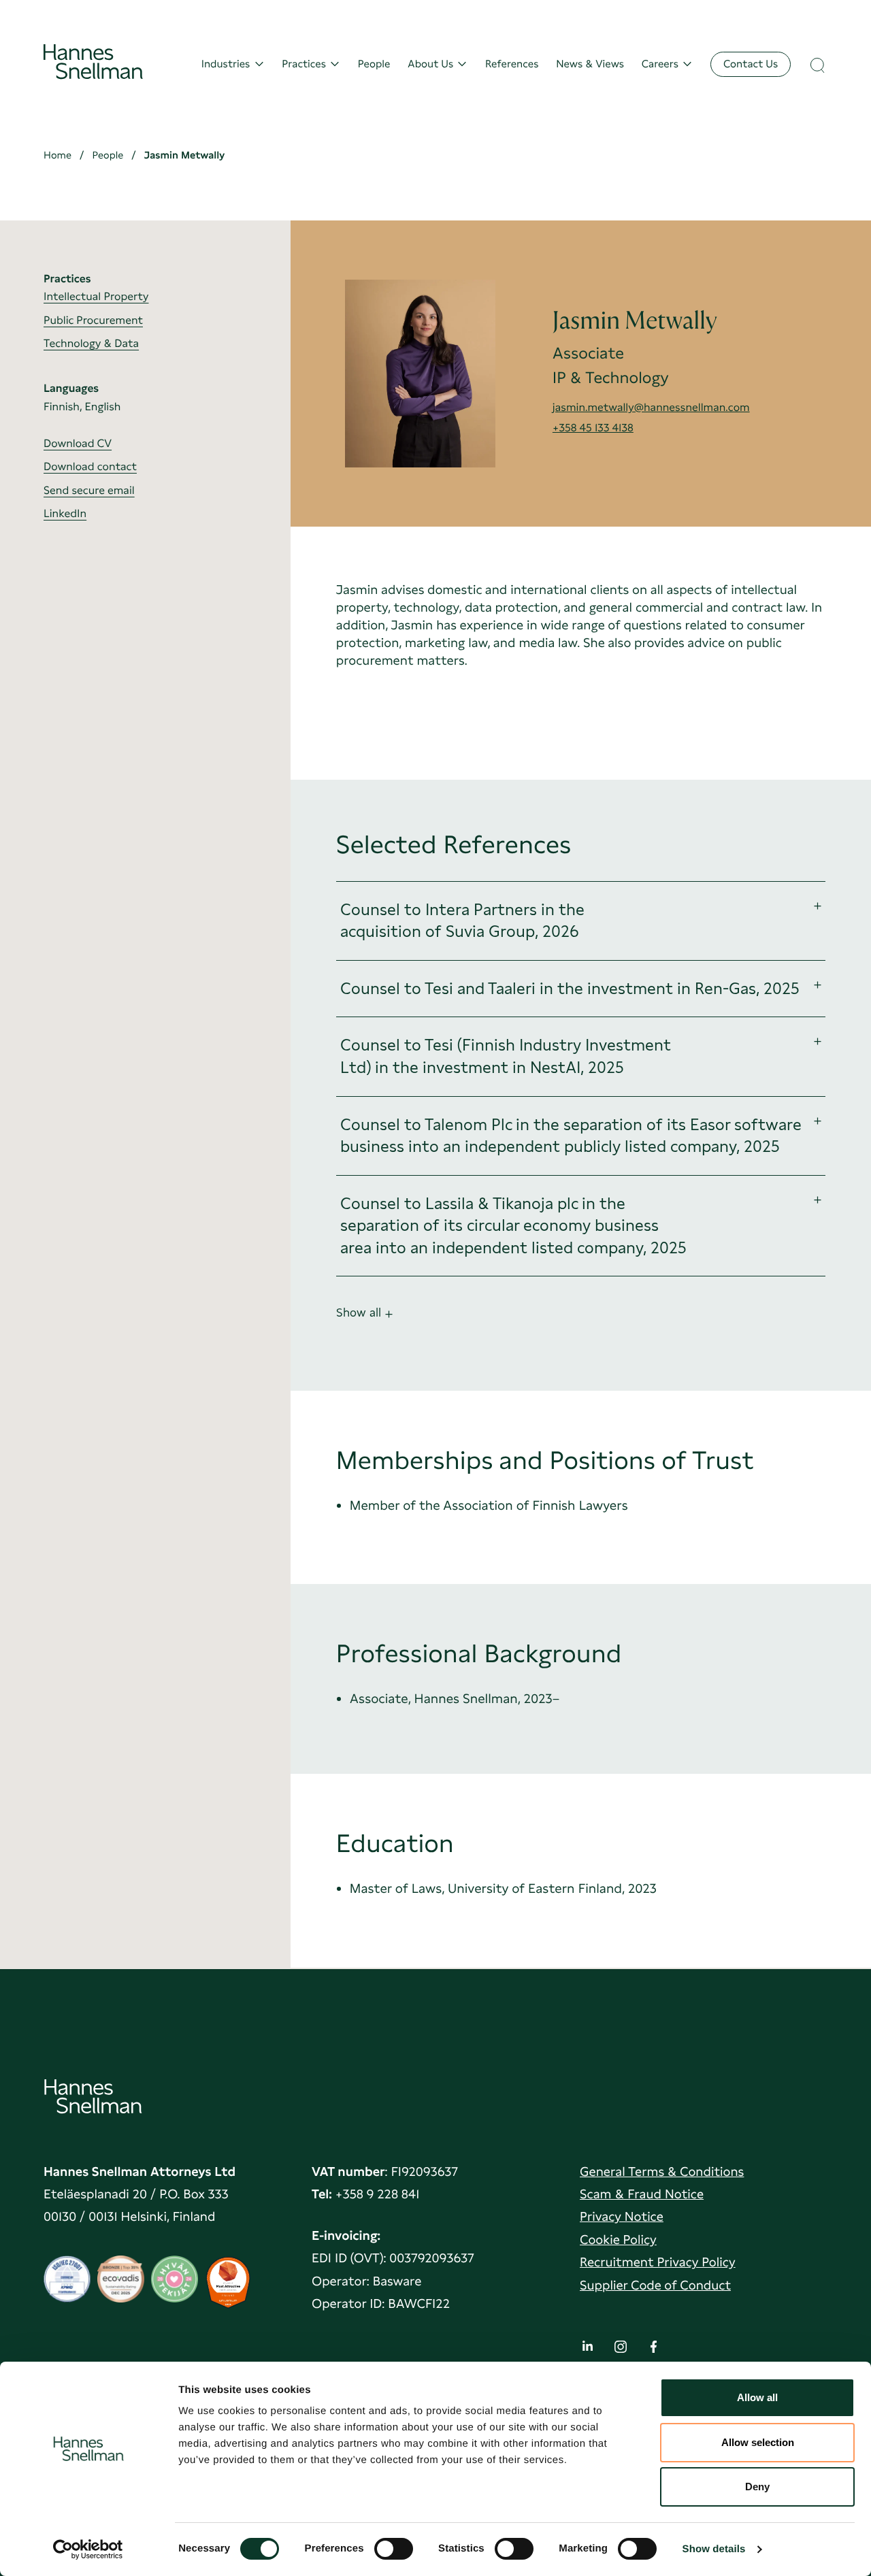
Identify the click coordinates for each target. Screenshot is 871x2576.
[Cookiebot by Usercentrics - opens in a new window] (88, 2549)
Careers (660, 64)
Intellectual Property (96, 296)
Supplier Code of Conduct (655, 2285)
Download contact (90, 467)
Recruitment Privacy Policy (658, 2262)
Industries (226, 64)
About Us (430, 64)
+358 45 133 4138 (593, 428)
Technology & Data (91, 343)
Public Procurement (93, 320)
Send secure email (89, 490)
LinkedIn (65, 513)
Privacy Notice (622, 2216)
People (374, 64)
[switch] (394, 2545)
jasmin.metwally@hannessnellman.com (651, 407)
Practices (304, 64)
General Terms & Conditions (662, 2172)
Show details (714, 2549)
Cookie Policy (618, 2240)
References (512, 64)
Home (57, 155)
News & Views (590, 64)
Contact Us (751, 64)
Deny (757, 2487)
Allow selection (758, 2442)
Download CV (78, 443)
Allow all (757, 2397)
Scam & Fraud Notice (642, 2194)
